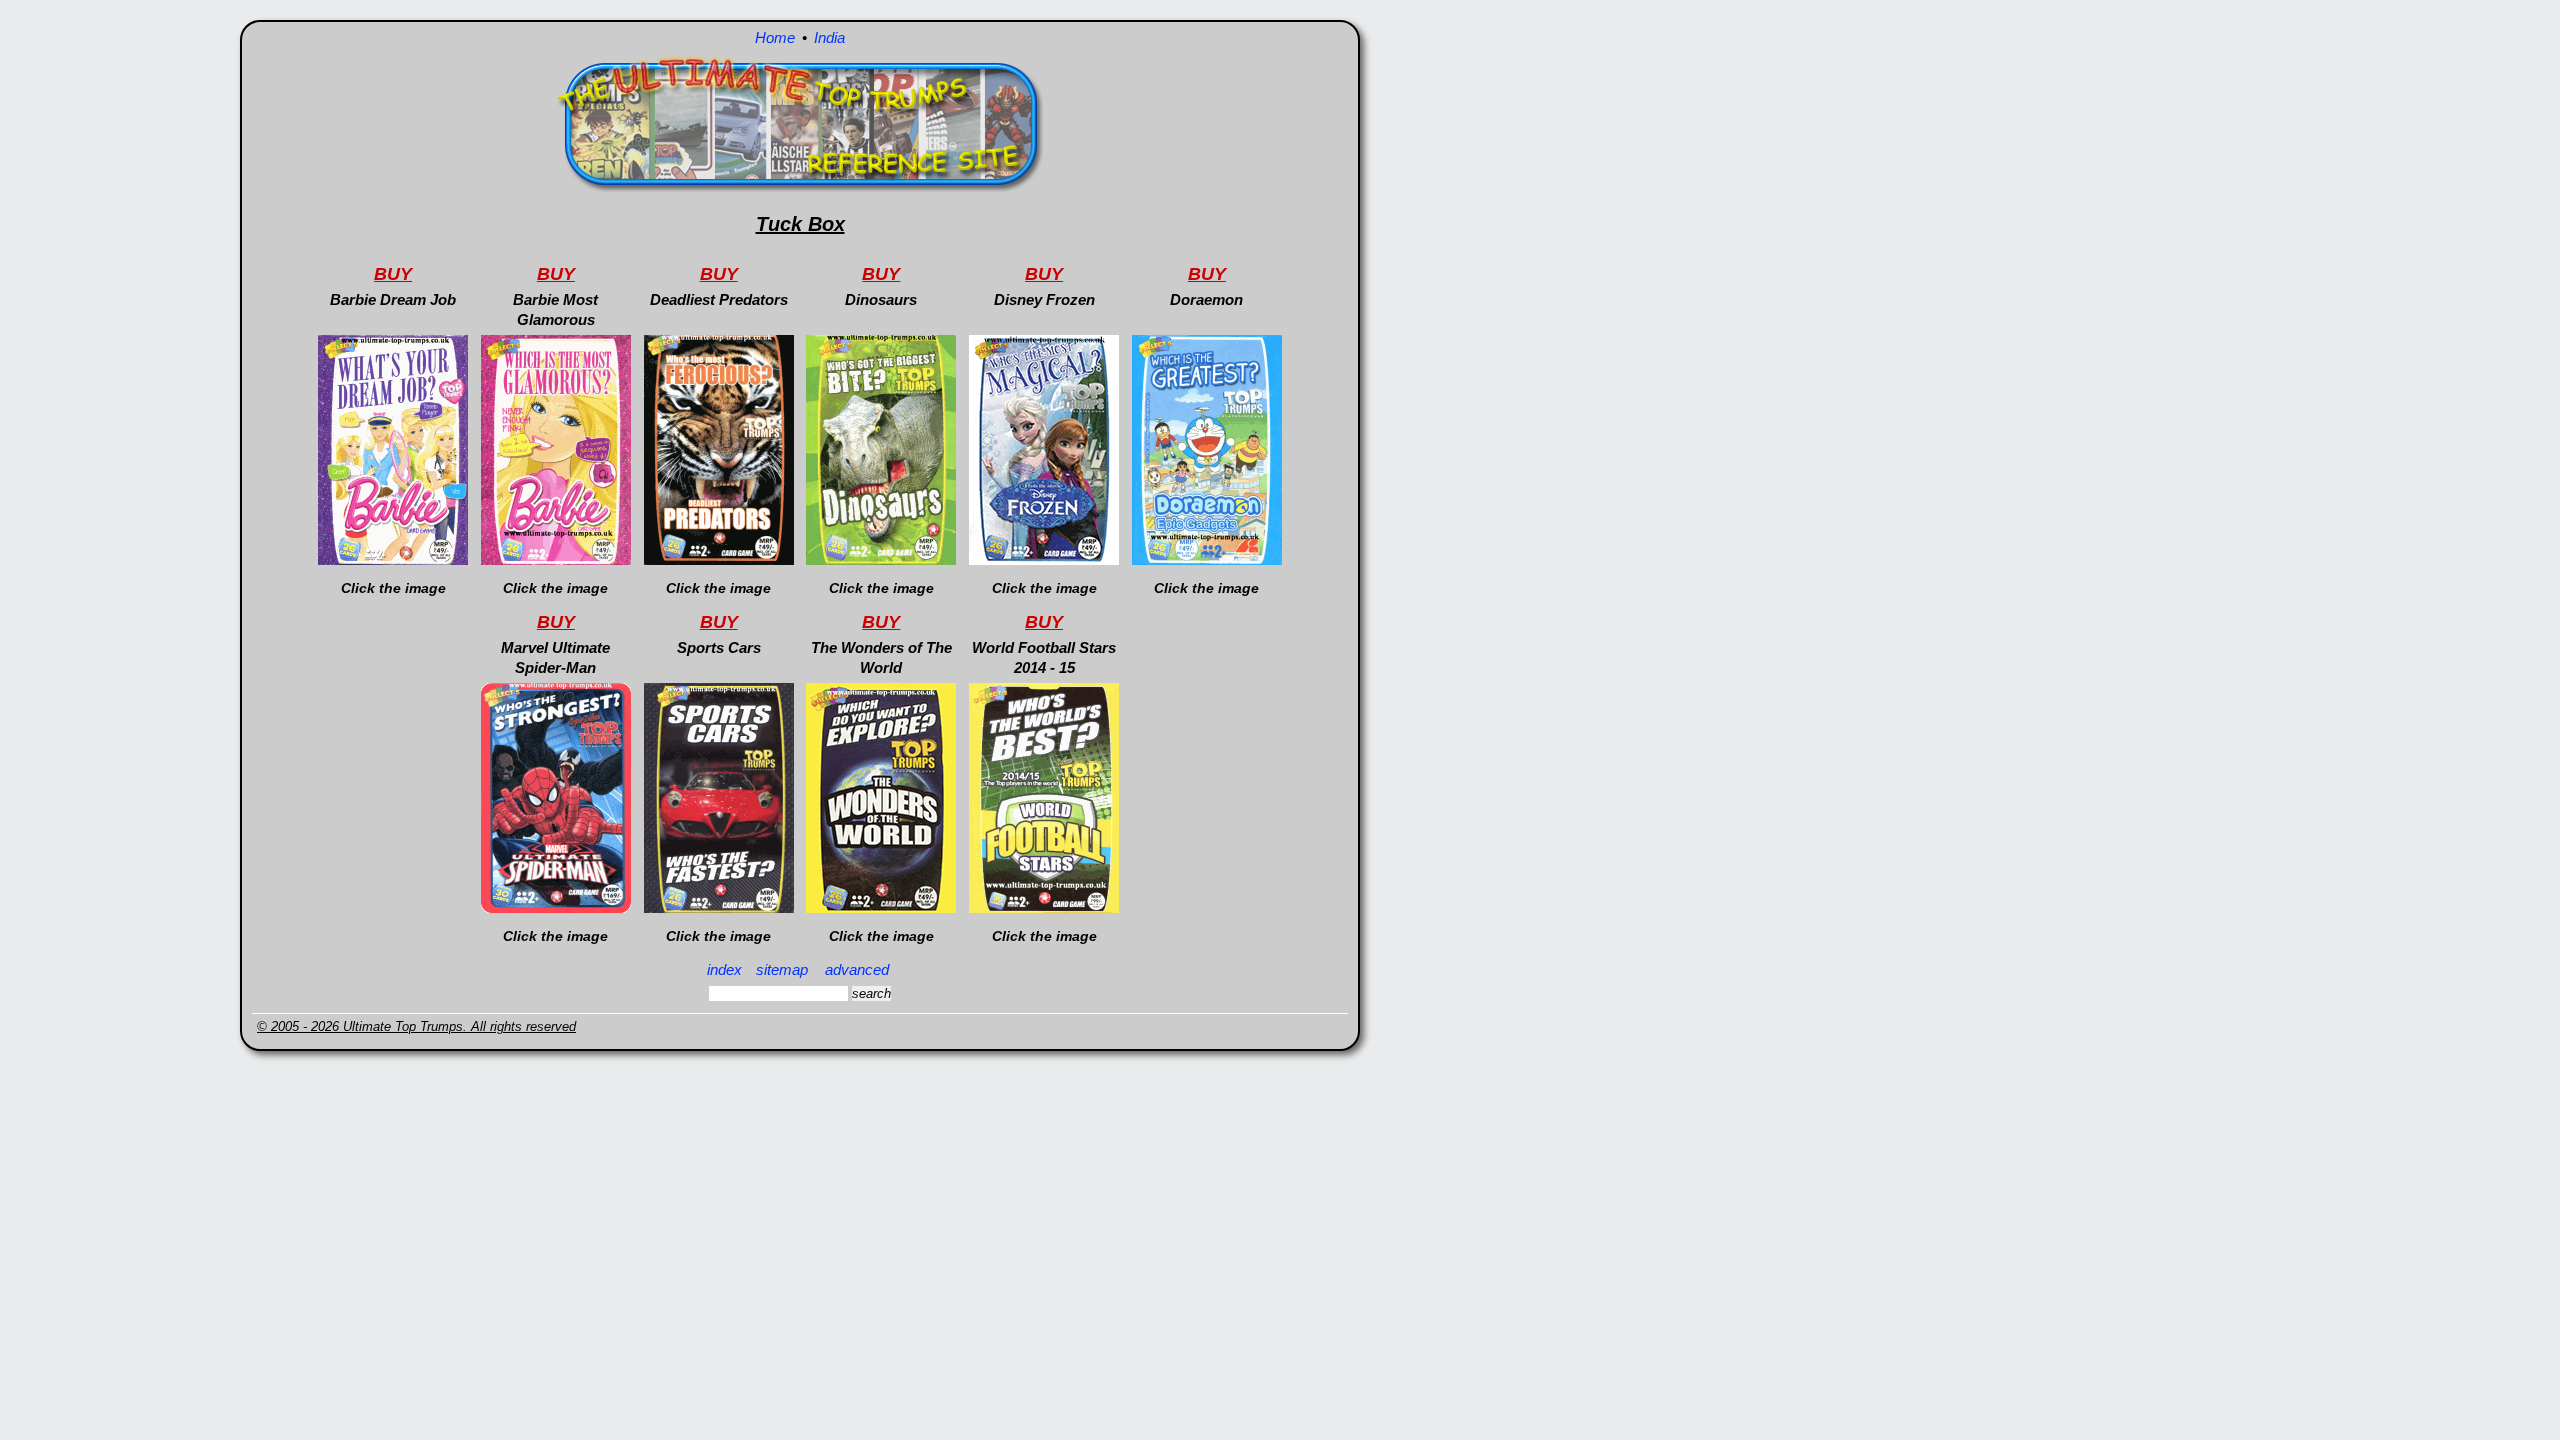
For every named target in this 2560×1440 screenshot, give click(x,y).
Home (775, 37)
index (724, 969)
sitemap (782, 969)
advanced (857, 969)
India (829, 37)
